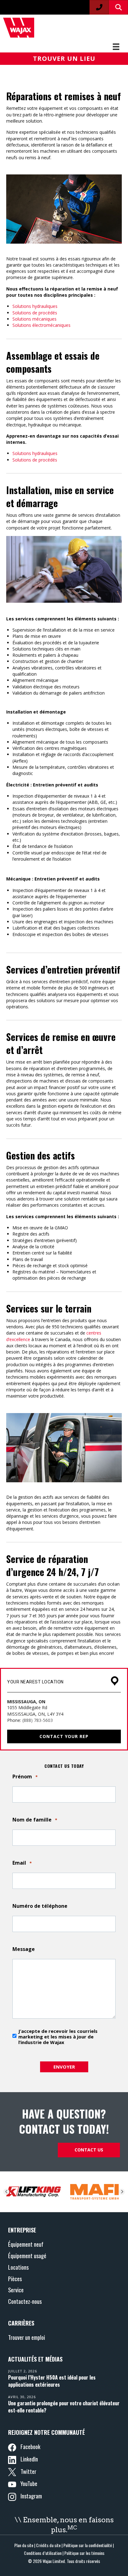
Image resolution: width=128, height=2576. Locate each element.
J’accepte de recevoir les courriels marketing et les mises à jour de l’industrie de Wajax (58, 2037)
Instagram (31, 2496)
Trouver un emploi (27, 2337)
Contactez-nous (25, 2301)
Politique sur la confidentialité (88, 2545)
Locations (18, 2267)
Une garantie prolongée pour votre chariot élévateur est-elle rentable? (64, 2407)
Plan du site (24, 2545)
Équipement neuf (26, 2244)
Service (16, 2290)
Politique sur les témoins (84, 2553)
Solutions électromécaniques (41, 325)
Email (22, 1863)
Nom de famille (35, 1820)
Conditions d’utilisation (43, 2553)
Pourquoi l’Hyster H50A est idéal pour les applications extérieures (52, 2381)
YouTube (28, 2483)
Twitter (28, 2471)
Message (24, 1949)
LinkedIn (29, 2459)
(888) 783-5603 (38, 1720)
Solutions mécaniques (34, 319)
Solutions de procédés (35, 313)
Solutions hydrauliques (35, 306)
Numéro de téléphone (40, 1906)
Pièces (15, 2279)
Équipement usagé (27, 2256)
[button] (64, 59)
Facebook (30, 2446)
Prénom (25, 1777)
